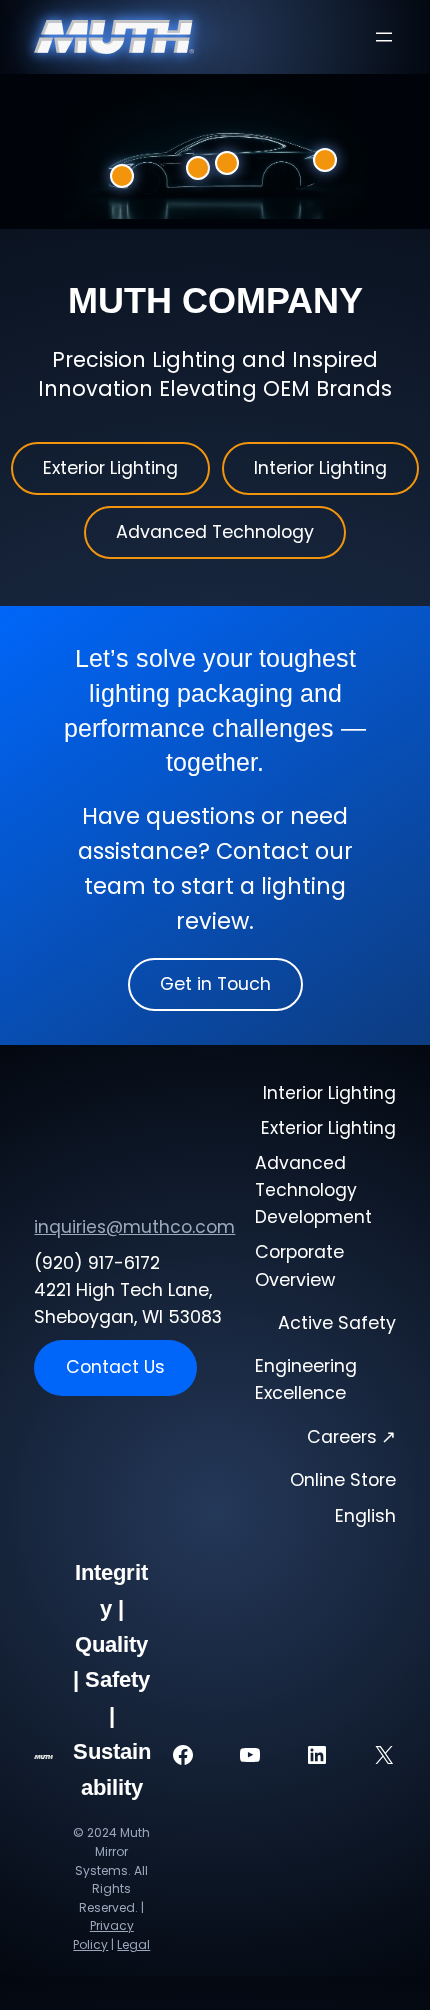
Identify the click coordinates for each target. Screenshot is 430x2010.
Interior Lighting (320, 468)
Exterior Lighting (110, 468)
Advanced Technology (215, 532)
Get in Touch (215, 984)
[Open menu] (384, 37)
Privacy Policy (103, 1935)
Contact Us (115, 1367)
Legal (133, 1944)
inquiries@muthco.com (134, 1227)
